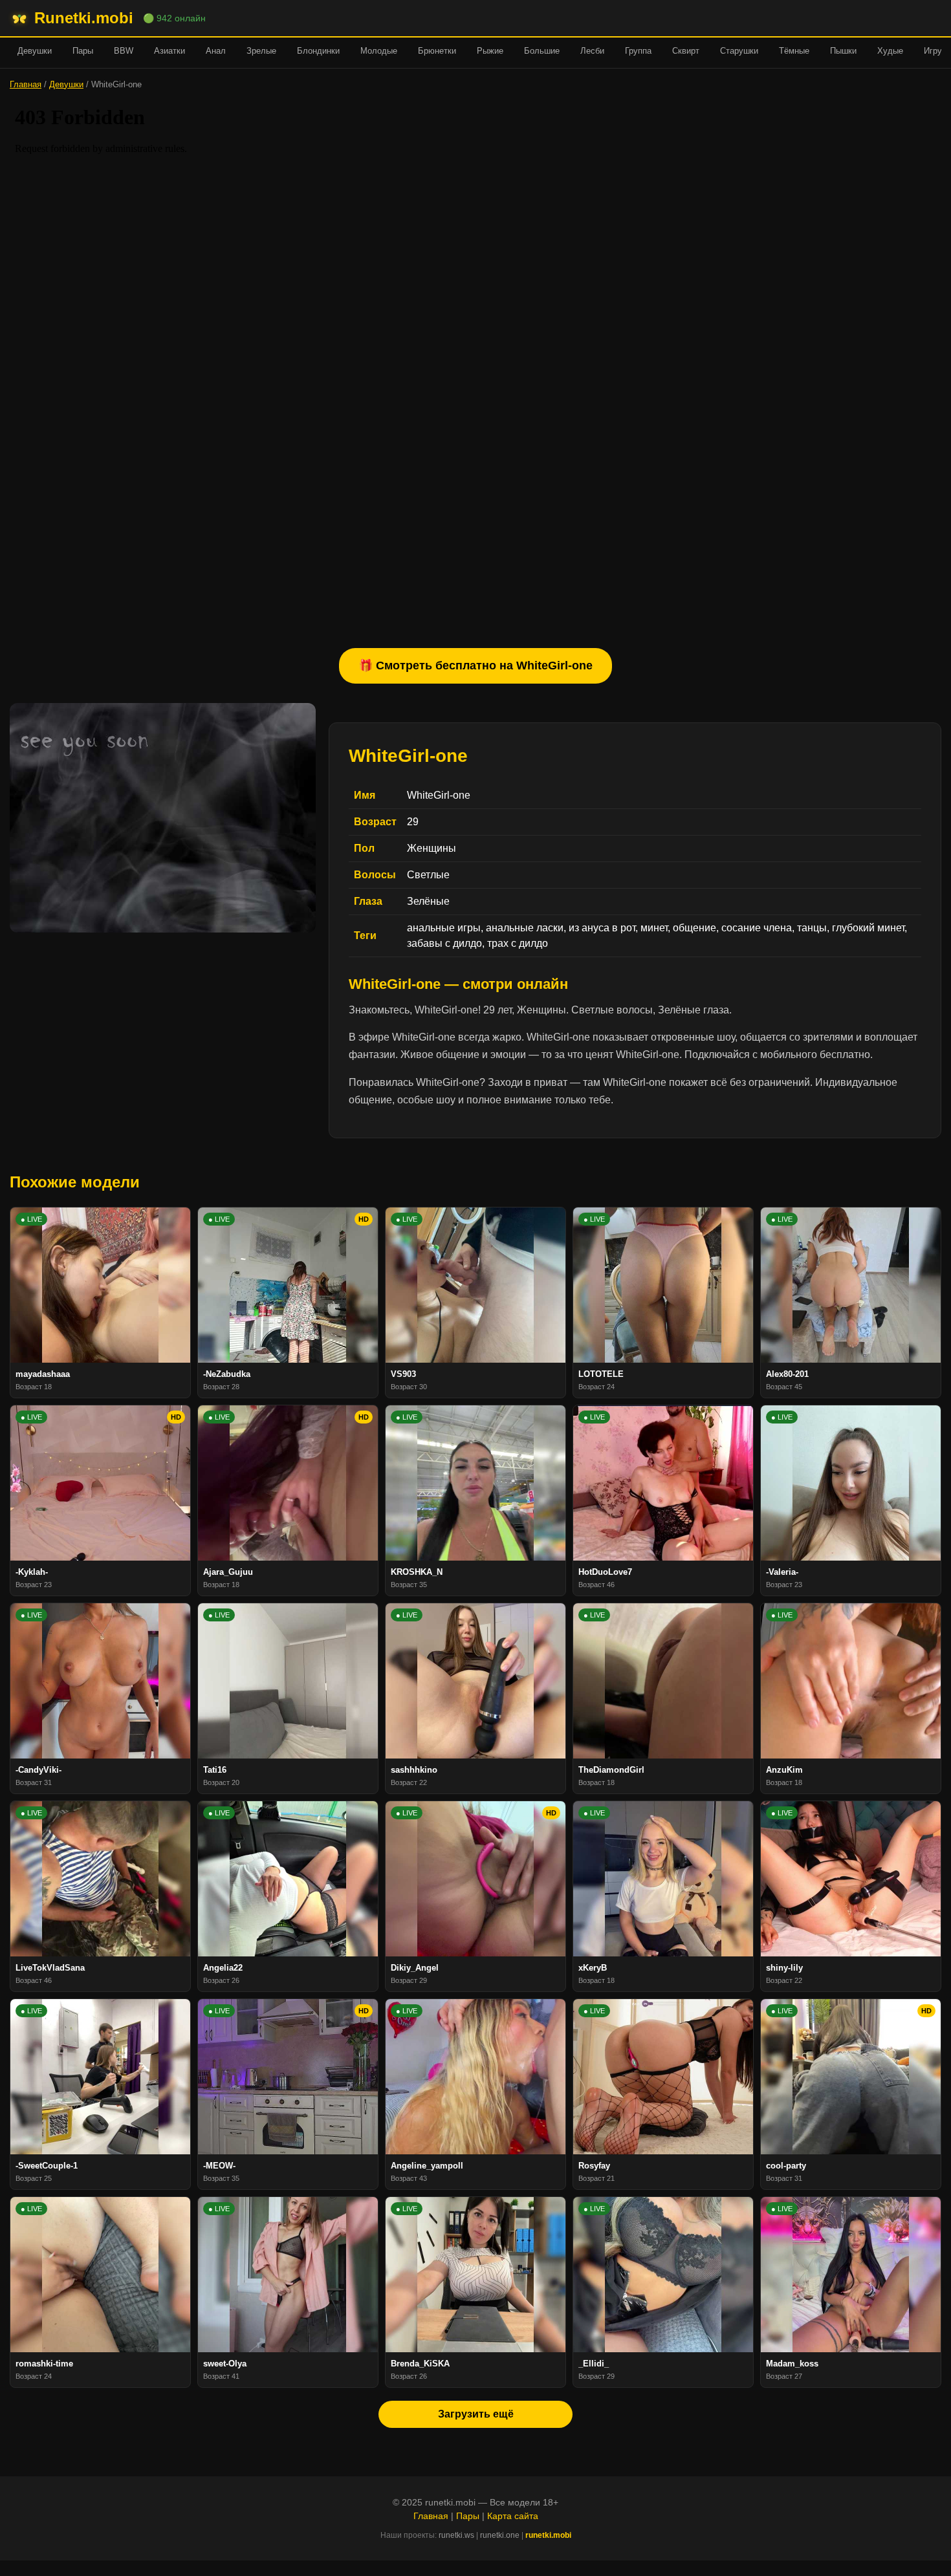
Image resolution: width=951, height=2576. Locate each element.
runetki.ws (456, 2535)
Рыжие (490, 51)
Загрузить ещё (476, 2414)
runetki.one (500, 2535)
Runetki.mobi (84, 18)
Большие (542, 51)
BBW (124, 51)
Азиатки (169, 51)
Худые (890, 51)
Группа (638, 51)
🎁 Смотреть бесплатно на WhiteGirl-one (475, 666)
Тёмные (794, 51)
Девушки (35, 51)
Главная (26, 84)
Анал (216, 51)
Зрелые (261, 51)
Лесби (592, 51)
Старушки (739, 51)
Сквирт (686, 51)
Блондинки (318, 51)
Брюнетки (437, 51)
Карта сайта (513, 2516)
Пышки (843, 51)
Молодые (379, 51)
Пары (83, 51)
